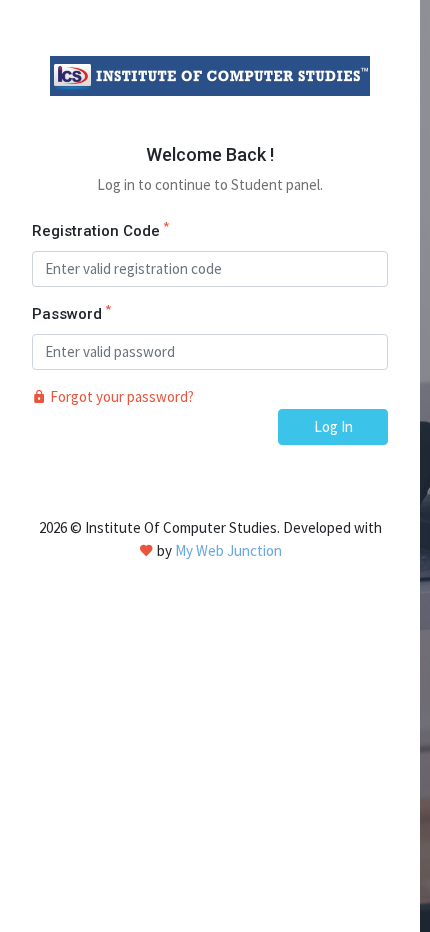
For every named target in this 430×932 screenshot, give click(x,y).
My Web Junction (228, 550)
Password (71, 313)
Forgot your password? (120, 396)
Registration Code (100, 230)
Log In (333, 426)
